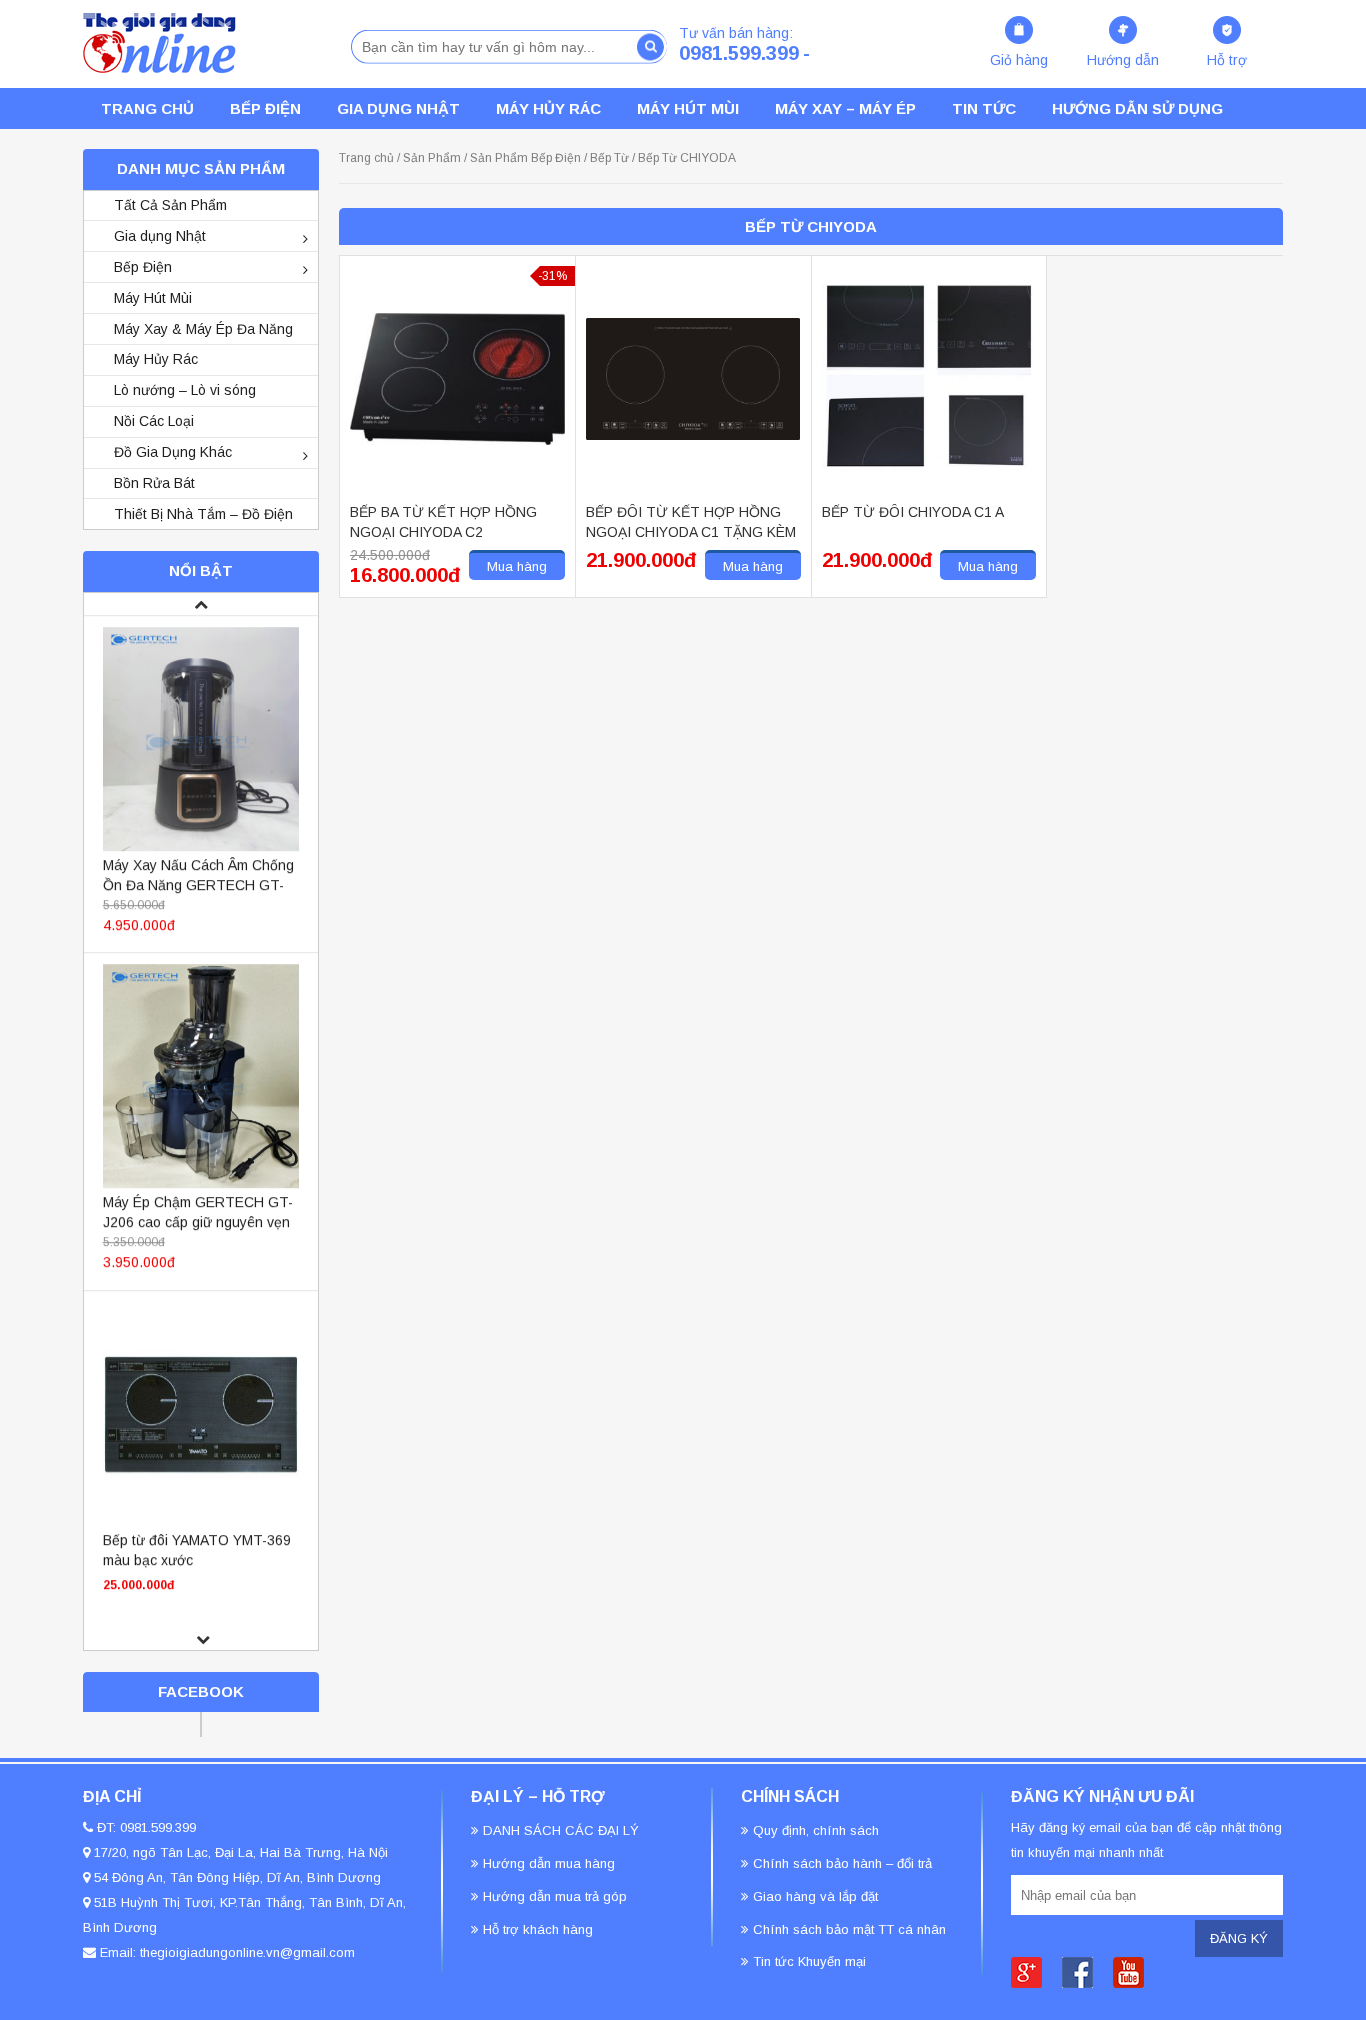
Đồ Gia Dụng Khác (173, 452)
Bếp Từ (609, 158)
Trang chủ (366, 158)
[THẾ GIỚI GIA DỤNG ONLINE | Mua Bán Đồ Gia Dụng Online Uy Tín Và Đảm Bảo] (159, 43)
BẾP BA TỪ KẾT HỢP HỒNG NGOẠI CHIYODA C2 (443, 522)
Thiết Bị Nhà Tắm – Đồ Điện (203, 514)
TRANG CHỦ (147, 108)
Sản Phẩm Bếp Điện (525, 158)
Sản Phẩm (432, 158)
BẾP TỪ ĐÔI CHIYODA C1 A (913, 512)
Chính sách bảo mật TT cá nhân (849, 1929)
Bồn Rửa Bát (154, 483)
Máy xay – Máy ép (845, 108)
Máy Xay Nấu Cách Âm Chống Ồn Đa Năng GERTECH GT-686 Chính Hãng (198, 882)
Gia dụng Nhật (398, 108)
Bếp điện (265, 108)
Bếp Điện (143, 267)
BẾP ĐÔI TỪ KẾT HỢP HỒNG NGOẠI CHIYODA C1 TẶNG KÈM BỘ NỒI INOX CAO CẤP (691, 523)
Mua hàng (517, 566)
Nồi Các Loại (154, 421)
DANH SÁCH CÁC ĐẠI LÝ (561, 1830)
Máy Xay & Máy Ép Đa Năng (203, 329)
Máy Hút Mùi (688, 108)
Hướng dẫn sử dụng (1137, 108)
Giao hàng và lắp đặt (815, 1896)
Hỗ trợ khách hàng (538, 1929)
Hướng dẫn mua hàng (549, 1863)
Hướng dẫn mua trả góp (555, 1896)
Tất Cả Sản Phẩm (170, 205)
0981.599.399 (739, 53)
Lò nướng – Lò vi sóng (185, 390)
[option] (201, 782)
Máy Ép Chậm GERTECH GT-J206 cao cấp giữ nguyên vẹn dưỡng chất (198, 1219)
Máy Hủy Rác (548, 108)
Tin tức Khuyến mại (809, 1961)
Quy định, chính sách (816, 1830)
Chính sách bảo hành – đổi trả (842, 1863)
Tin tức (984, 108)
